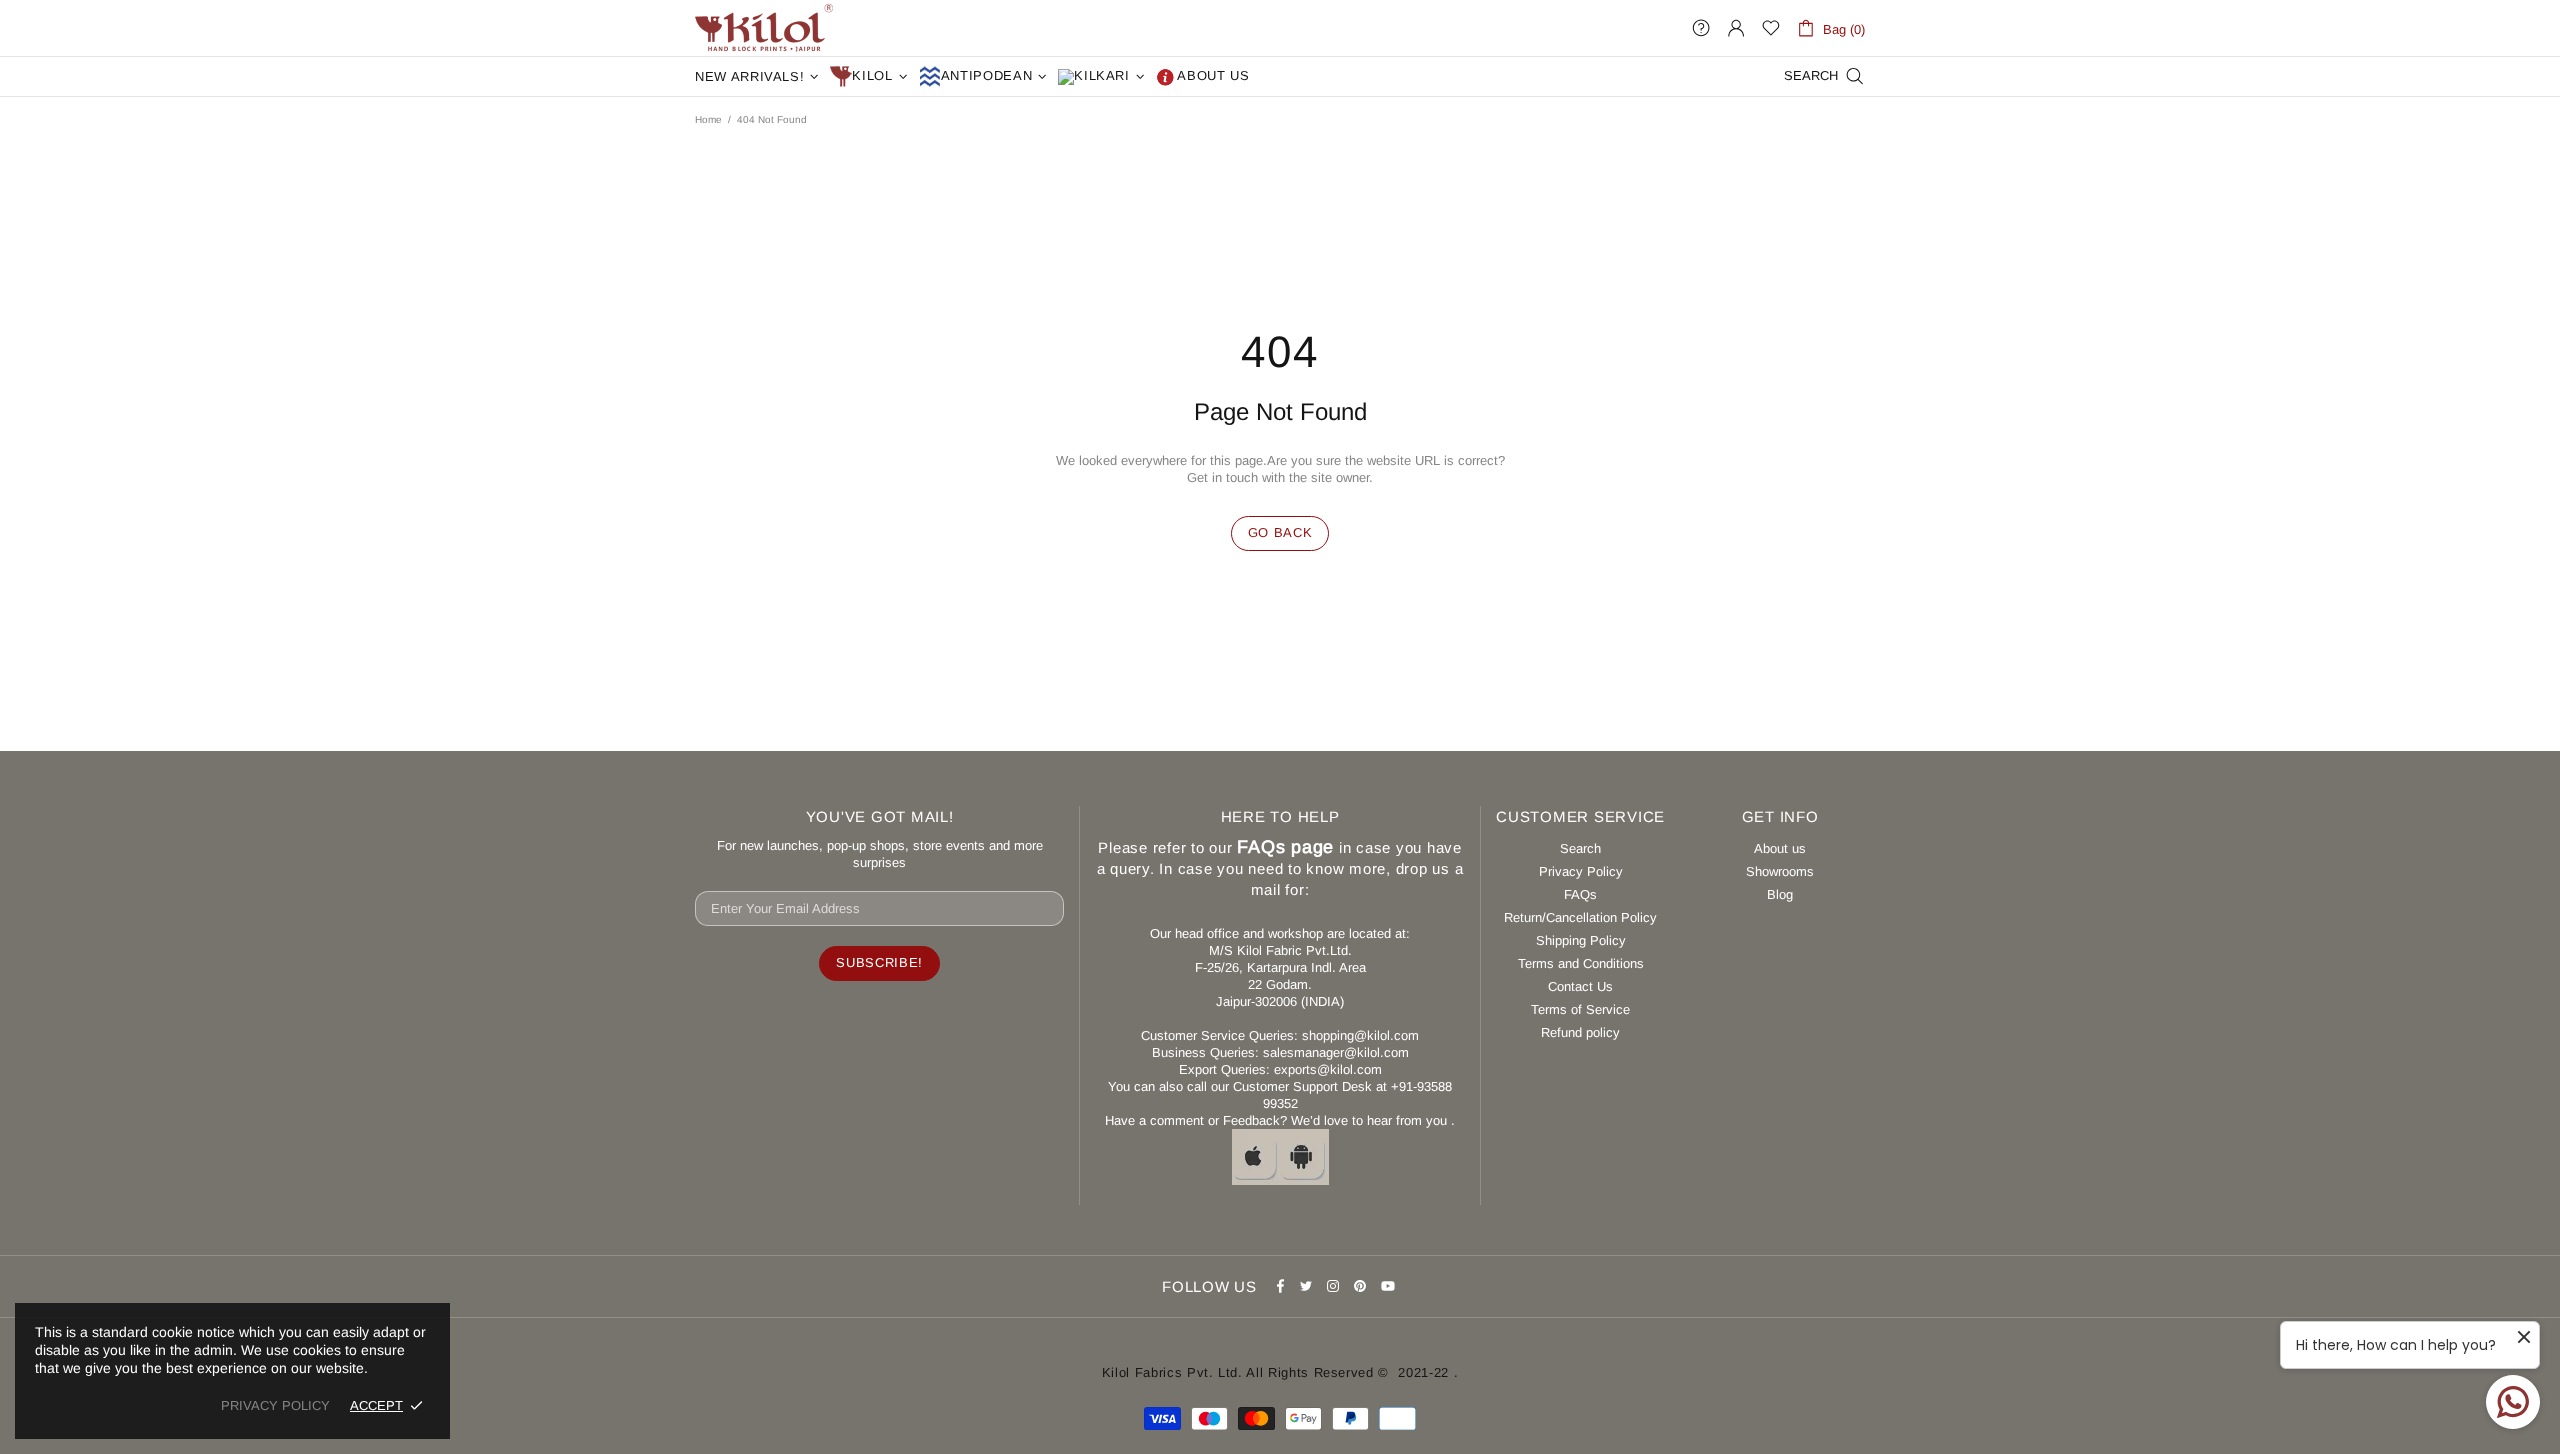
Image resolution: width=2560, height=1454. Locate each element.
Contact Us (1580, 986)
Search (1580, 848)
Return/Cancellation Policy (1580, 917)
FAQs (1580, 894)
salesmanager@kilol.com (1336, 1052)
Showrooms (1780, 871)
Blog (1780, 894)
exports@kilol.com (1328, 1069)
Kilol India (764, 28)
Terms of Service (1580, 1009)
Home (708, 119)
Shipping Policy (1581, 940)
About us (1780, 848)
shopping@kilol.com (1360, 1035)
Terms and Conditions (1581, 963)
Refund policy (1580, 1032)
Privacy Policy (1581, 871)
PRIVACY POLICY (275, 1405)
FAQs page (1285, 847)
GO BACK (1280, 532)
